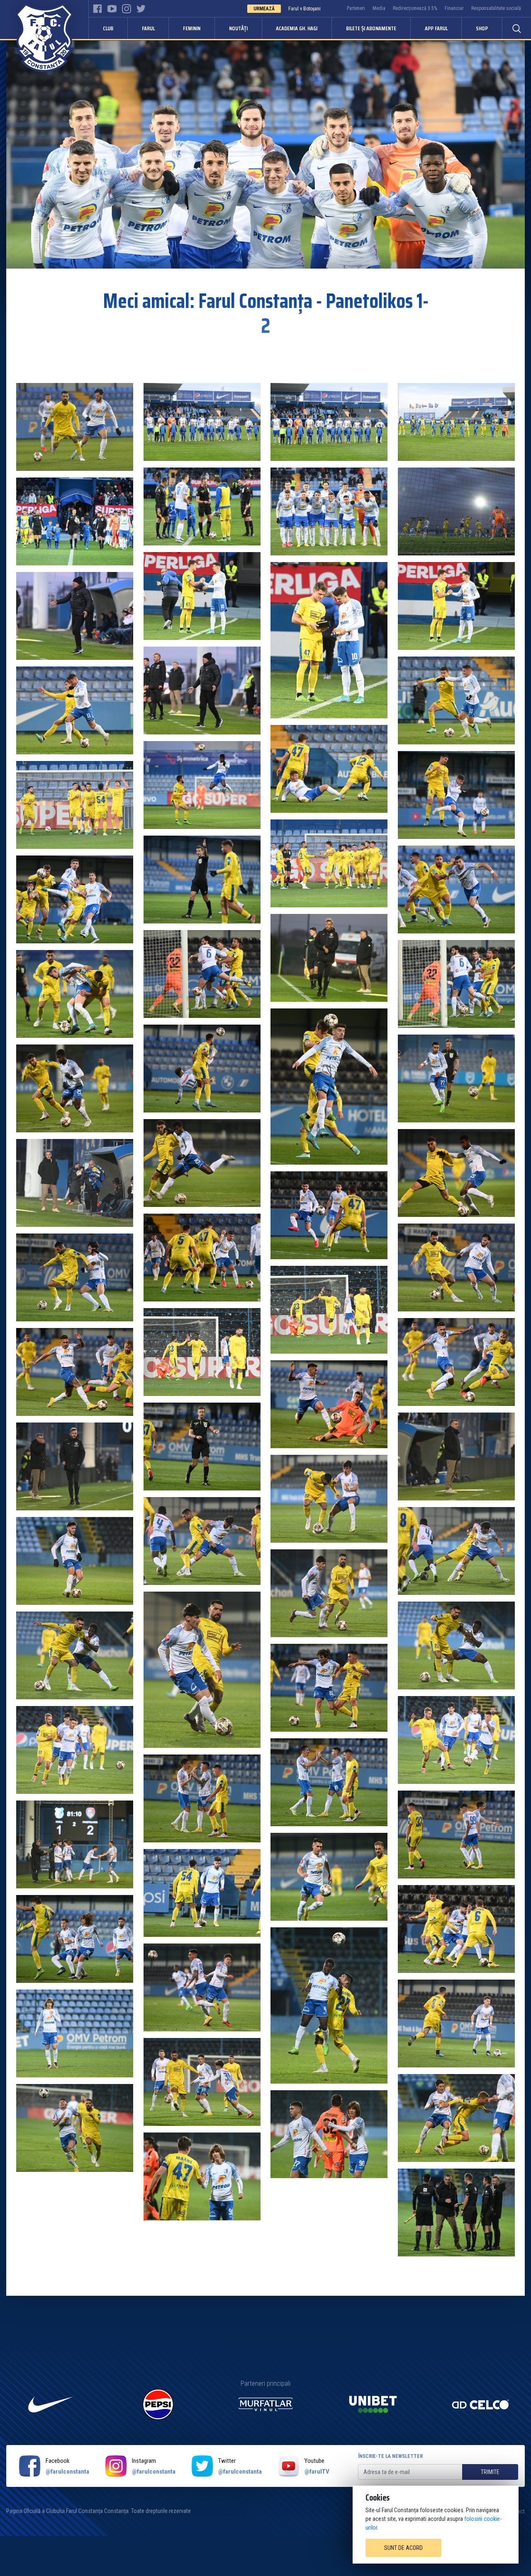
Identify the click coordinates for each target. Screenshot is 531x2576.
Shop (482, 28)
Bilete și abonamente (371, 28)
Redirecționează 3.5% (415, 8)
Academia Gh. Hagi (297, 28)
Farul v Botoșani (304, 9)
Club (108, 28)
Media (379, 8)
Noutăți (238, 28)
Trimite (490, 2472)
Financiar (454, 8)
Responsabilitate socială (496, 8)
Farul (148, 28)
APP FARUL (436, 28)
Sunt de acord (403, 2548)
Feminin (192, 28)
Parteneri (356, 8)
